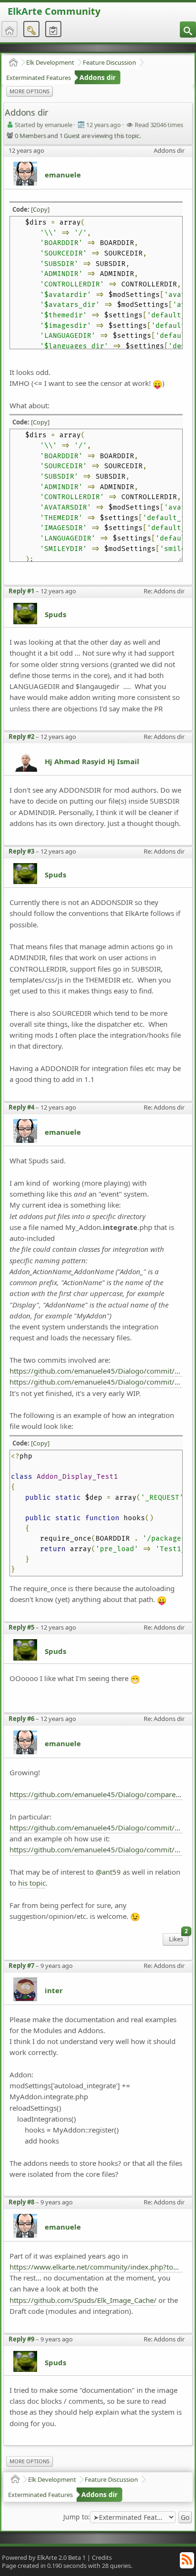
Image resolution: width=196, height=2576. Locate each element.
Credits (102, 2557)
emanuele (63, 175)
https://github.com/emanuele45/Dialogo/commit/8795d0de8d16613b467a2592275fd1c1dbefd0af (96, 1828)
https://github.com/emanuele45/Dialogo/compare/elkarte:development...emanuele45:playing (96, 1794)
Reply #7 (21, 1966)
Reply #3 (21, 851)
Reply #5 (21, 1627)
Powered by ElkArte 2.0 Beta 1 (44, 2557)
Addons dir (98, 77)
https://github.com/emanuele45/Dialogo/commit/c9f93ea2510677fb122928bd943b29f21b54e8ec (96, 1849)
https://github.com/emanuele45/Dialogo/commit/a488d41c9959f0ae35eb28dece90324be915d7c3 (96, 1382)
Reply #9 (21, 2339)
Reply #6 (21, 1719)
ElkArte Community (54, 11)
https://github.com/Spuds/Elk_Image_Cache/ (83, 2300)
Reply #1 (21, 591)
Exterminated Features (39, 78)
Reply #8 (21, 2202)
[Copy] (40, 209)
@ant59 (108, 1872)
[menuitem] (188, 29)
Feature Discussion (109, 62)
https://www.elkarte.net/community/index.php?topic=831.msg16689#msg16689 (96, 2267)
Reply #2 (21, 737)
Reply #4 (21, 1107)
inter (54, 1990)
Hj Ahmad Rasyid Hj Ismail (92, 761)
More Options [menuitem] (29, 91)
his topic (32, 1883)
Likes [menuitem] (178, 1938)
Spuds (55, 614)
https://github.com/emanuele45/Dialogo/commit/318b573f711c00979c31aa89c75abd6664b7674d (96, 1371)
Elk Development (50, 62)
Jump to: (77, 2517)
